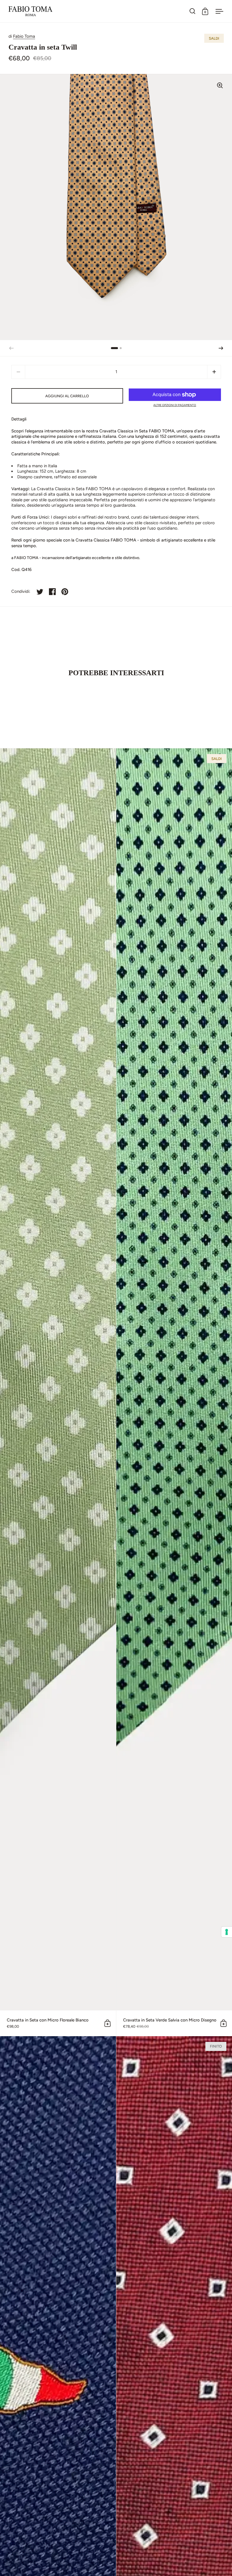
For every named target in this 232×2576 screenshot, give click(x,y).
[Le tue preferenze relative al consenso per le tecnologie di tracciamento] (227, 1932)
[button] (221, 348)
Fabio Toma (24, 36)
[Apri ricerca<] (193, 11)
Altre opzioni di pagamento (175, 405)
